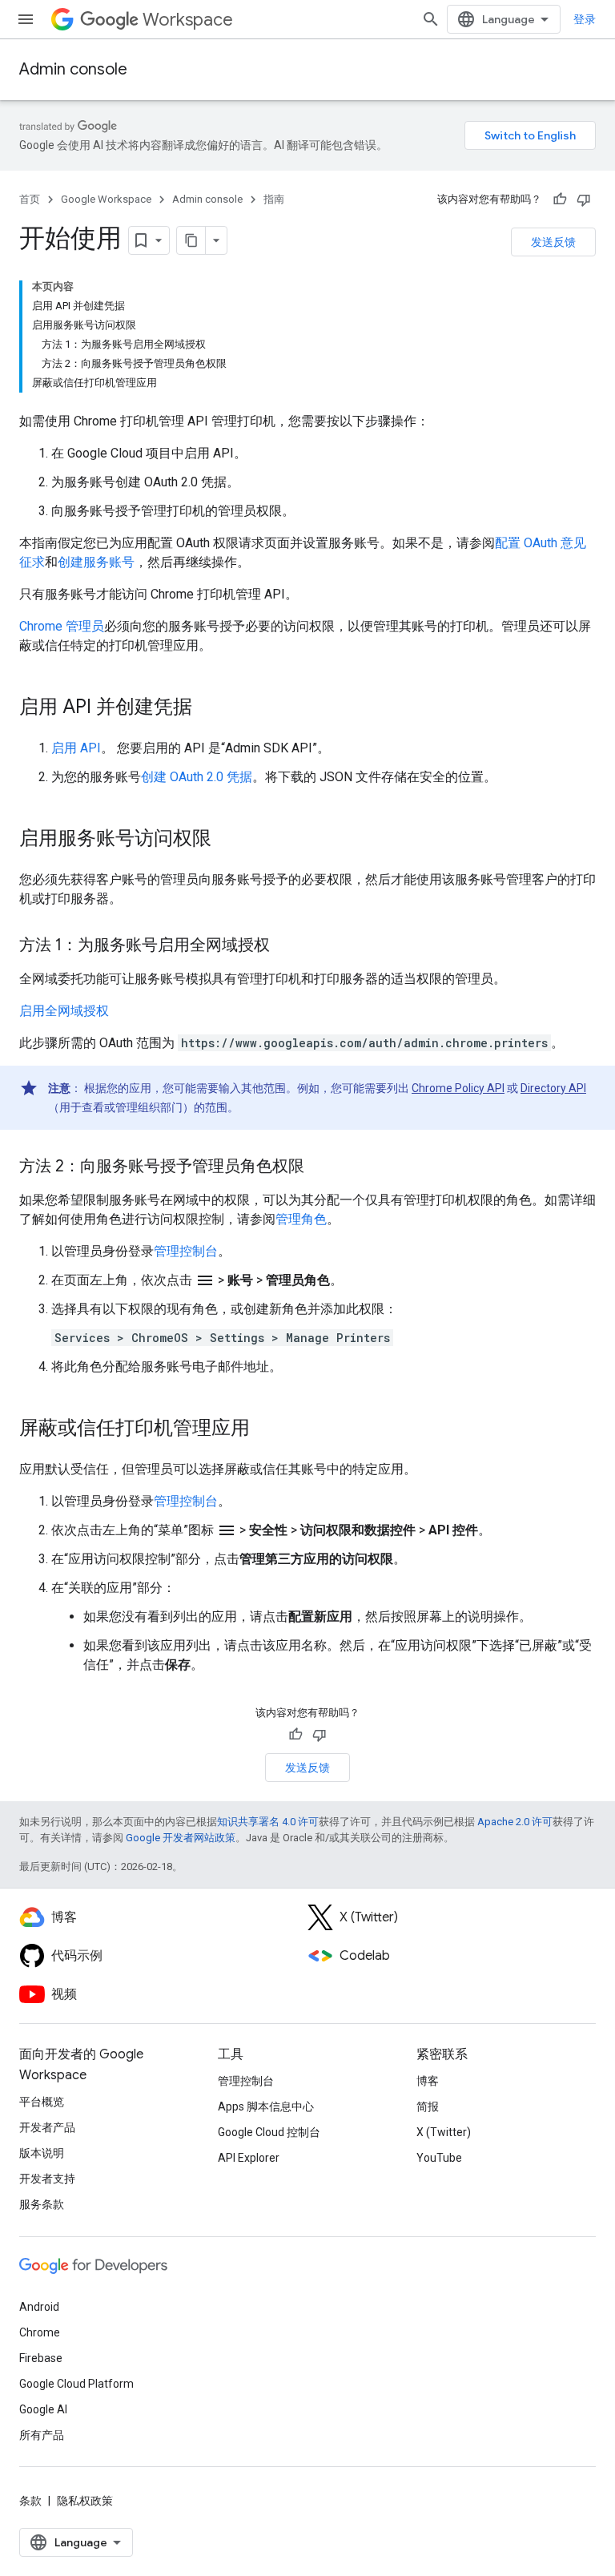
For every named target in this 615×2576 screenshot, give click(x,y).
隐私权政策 (85, 2501)
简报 (428, 2106)
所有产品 (42, 2435)
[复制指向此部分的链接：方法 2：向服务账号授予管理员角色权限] (320, 1167)
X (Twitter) (444, 2132)
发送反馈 (553, 242)
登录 (585, 19)
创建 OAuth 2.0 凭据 (197, 777)
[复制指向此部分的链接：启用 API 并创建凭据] (208, 708)
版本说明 (42, 2153)
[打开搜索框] (431, 19)
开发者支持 (47, 2179)
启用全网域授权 (64, 1011)
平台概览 (42, 2102)
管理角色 (301, 1219)
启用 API (76, 748)
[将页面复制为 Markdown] (191, 240)
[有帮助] (560, 200)
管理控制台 (186, 1251)
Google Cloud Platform (76, 2384)
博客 (428, 2081)
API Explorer (249, 2158)
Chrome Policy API (458, 1088)
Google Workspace (106, 199)
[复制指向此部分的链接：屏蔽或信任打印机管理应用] (266, 1429)
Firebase (41, 2358)
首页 (30, 199)
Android (39, 2307)
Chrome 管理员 (62, 626)
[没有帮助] (584, 200)
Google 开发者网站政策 (181, 1838)
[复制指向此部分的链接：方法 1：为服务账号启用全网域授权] (286, 946)
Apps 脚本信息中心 (266, 2106)
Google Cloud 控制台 (269, 2132)
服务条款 (42, 2204)
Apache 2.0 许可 (515, 1822)
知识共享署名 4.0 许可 (268, 1822)
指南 (274, 199)
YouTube (439, 2158)
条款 (30, 2501)
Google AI (43, 2409)
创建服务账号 (96, 562)
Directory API (553, 1088)
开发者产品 (47, 2127)
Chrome (40, 2332)
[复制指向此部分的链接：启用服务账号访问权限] (227, 840)
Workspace (188, 20)
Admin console (73, 69)
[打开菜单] (26, 19)
